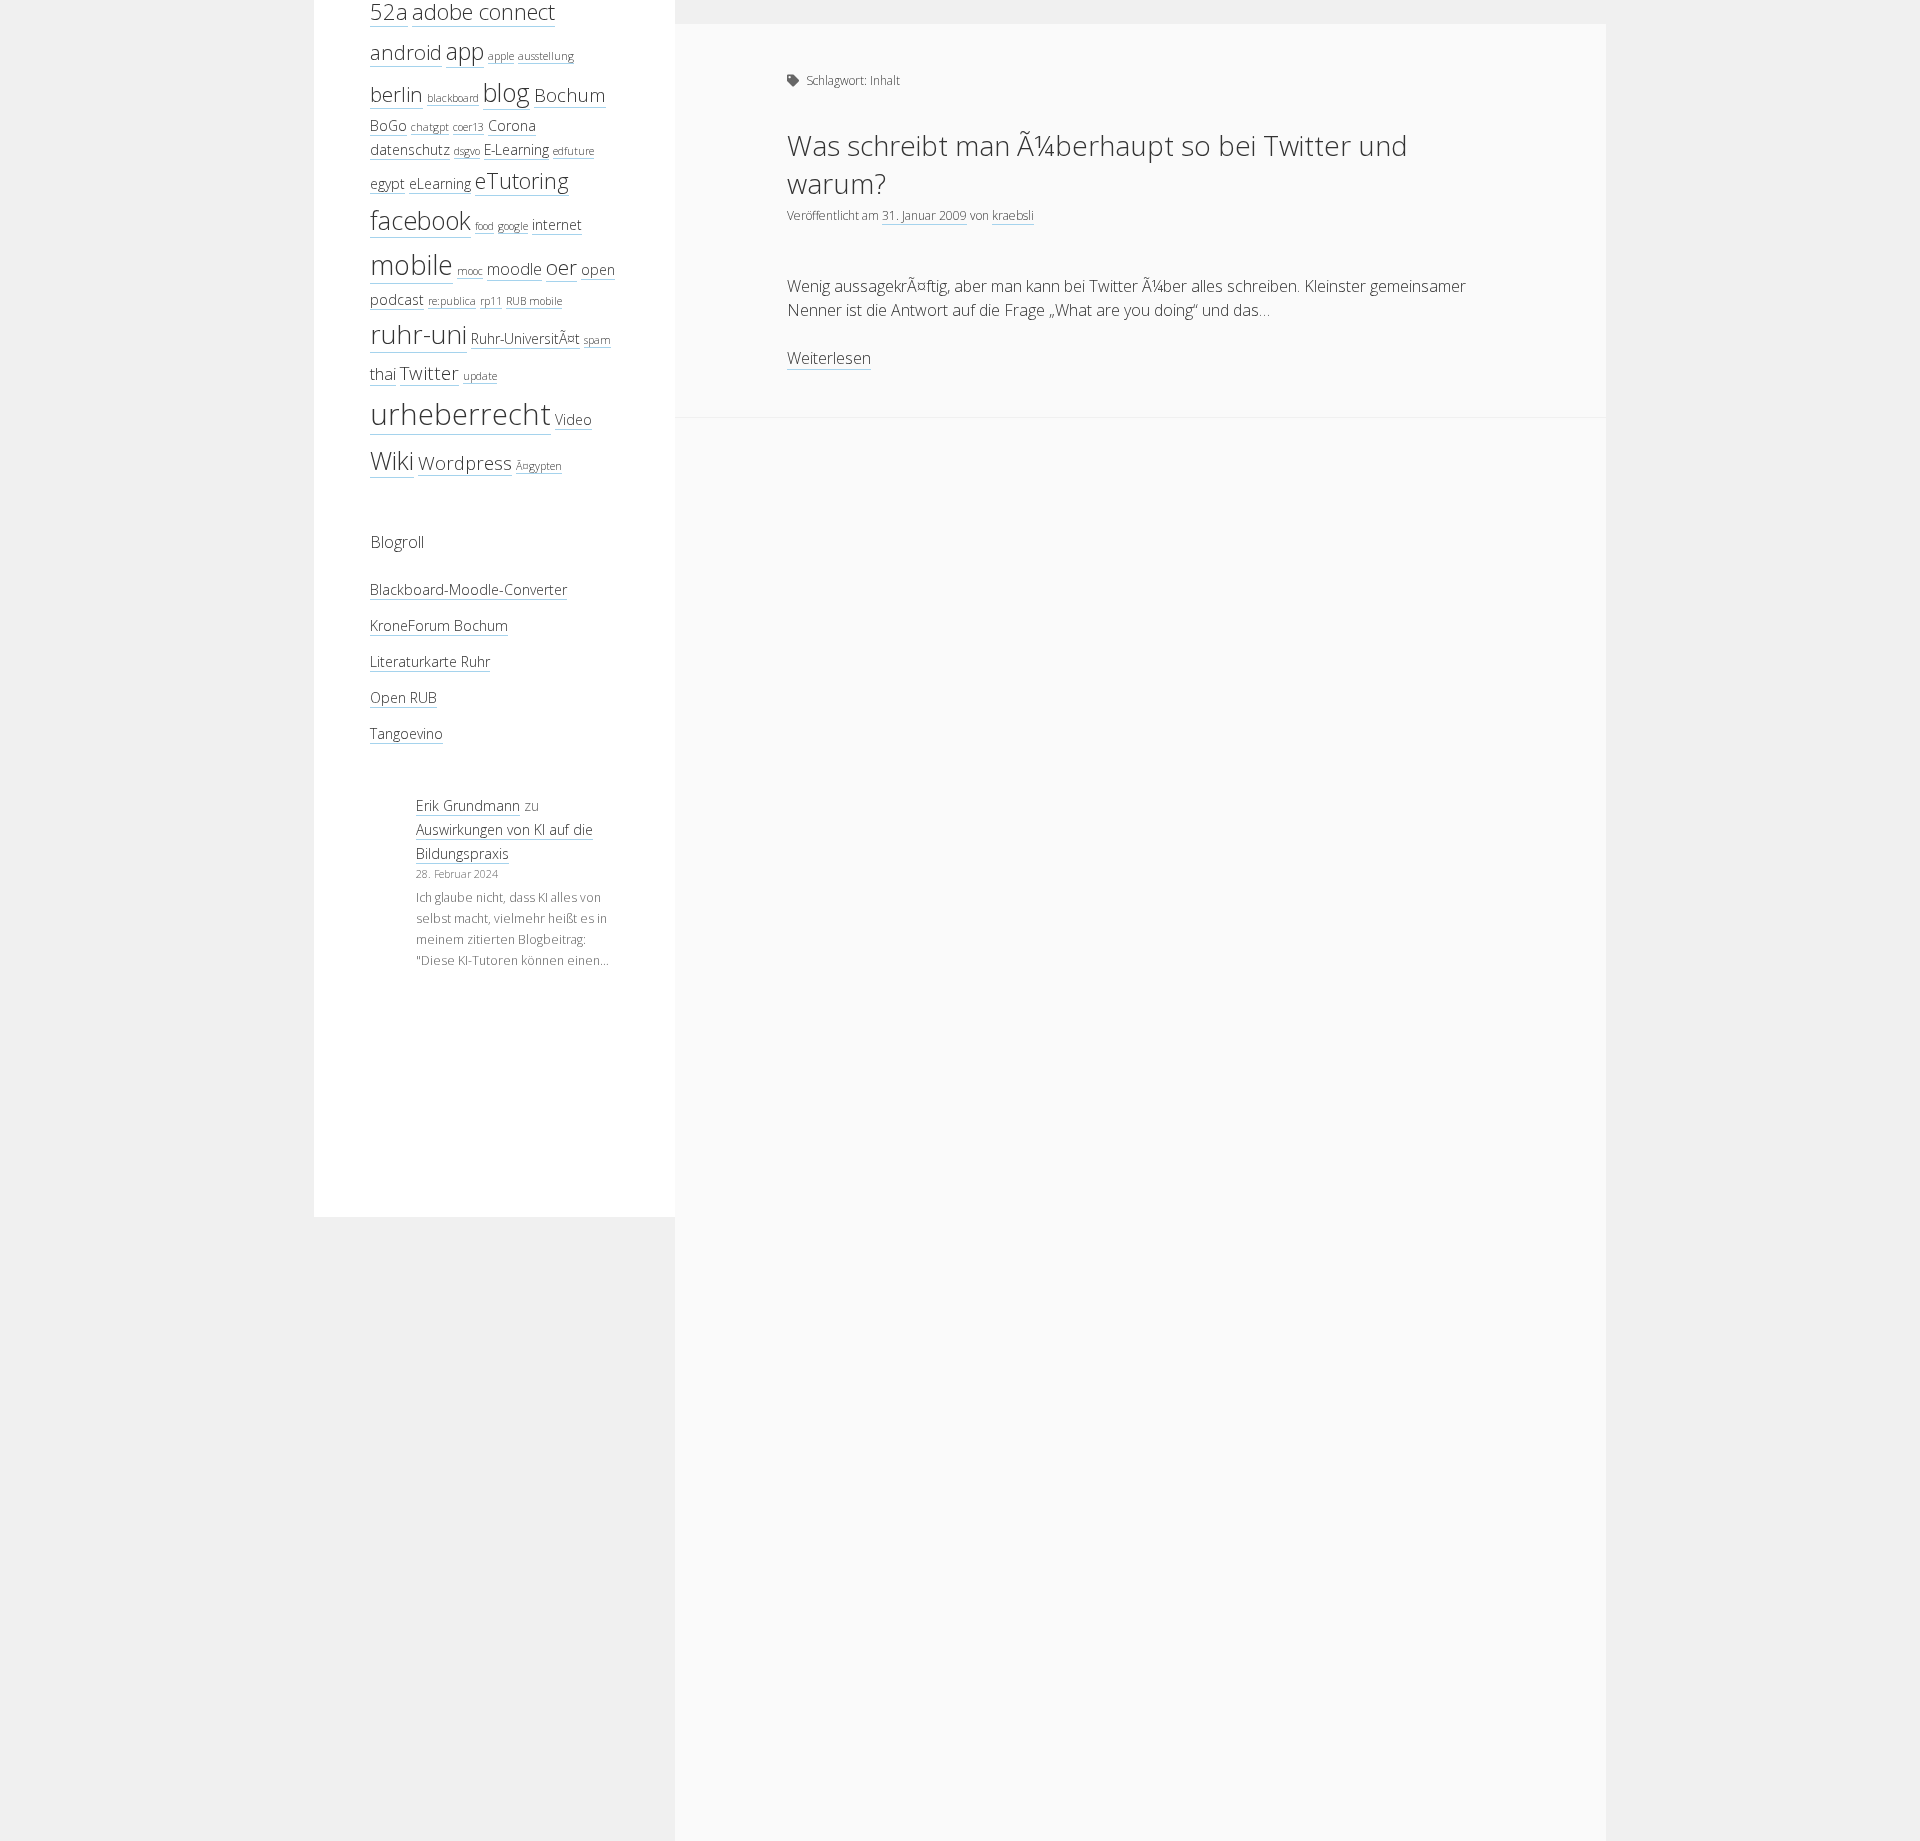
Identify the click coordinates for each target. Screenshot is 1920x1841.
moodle (514, 268)
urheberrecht (460, 414)
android (406, 52)
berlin (396, 94)
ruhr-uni (418, 334)
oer (561, 267)
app (465, 51)
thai (383, 373)
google (513, 226)
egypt (387, 183)
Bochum (570, 94)
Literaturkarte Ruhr (430, 661)
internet (557, 224)
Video (573, 419)
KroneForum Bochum (439, 625)
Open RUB (403, 697)
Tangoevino (406, 733)
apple (501, 56)
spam (597, 340)
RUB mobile (534, 301)
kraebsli (1013, 215)
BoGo (388, 125)
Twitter (429, 372)
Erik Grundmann (468, 805)
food (484, 226)
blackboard (453, 98)
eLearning (440, 183)
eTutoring (522, 180)
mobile (411, 264)
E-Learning (516, 149)
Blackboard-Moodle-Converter (468, 589)
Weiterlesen (829, 358)
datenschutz (410, 149)
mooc (470, 271)
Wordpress (465, 462)
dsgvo (467, 151)
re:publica (452, 301)
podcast (397, 299)
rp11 (491, 301)
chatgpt (430, 127)
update (480, 376)
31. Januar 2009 (924, 215)
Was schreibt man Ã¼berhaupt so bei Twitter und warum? (1097, 164)
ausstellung (546, 56)
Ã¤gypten (539, 466)
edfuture (573, 151)
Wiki (392, 460)
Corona (512, 125)
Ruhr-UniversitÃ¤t (525, 338)
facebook (420, 220)
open (598, 269)
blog (506, 92)
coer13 (468, 127)
